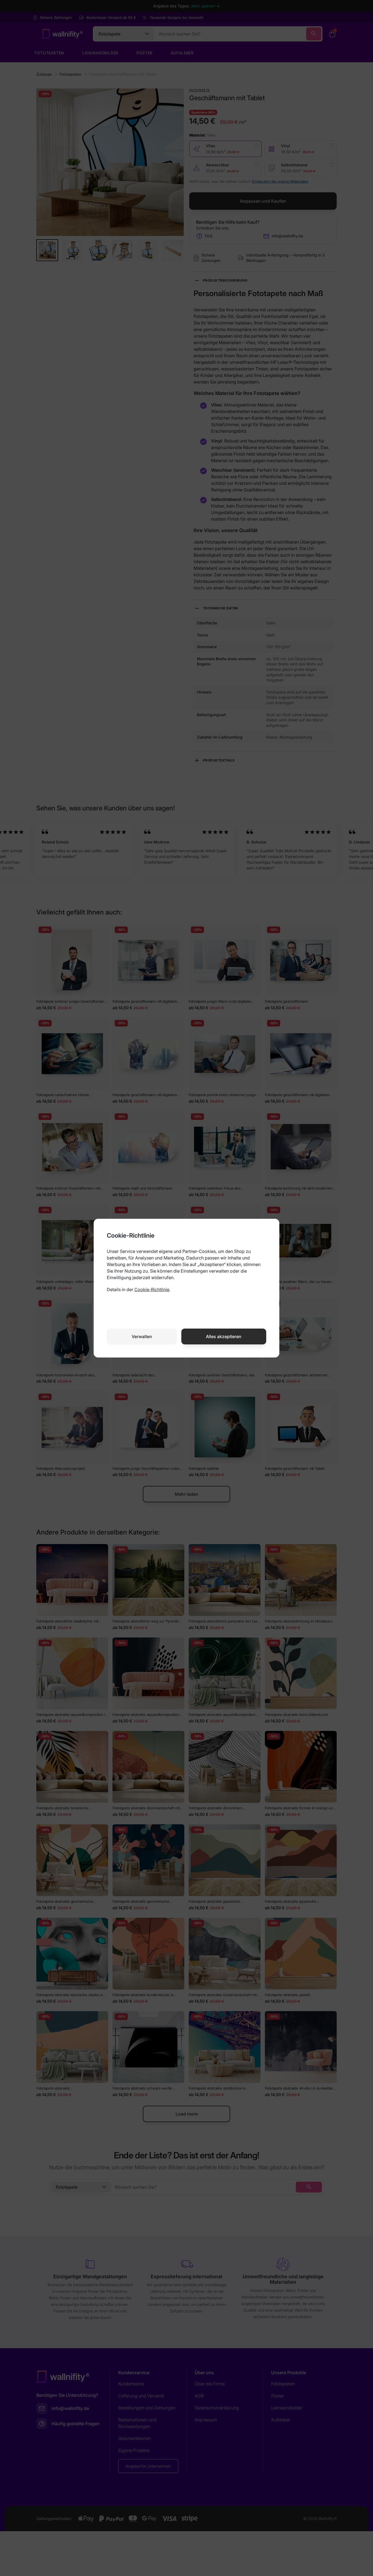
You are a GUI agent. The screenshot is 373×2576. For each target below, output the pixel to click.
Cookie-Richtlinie (152, 1290)
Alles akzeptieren (224, 1336)
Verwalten (142, 1336)
